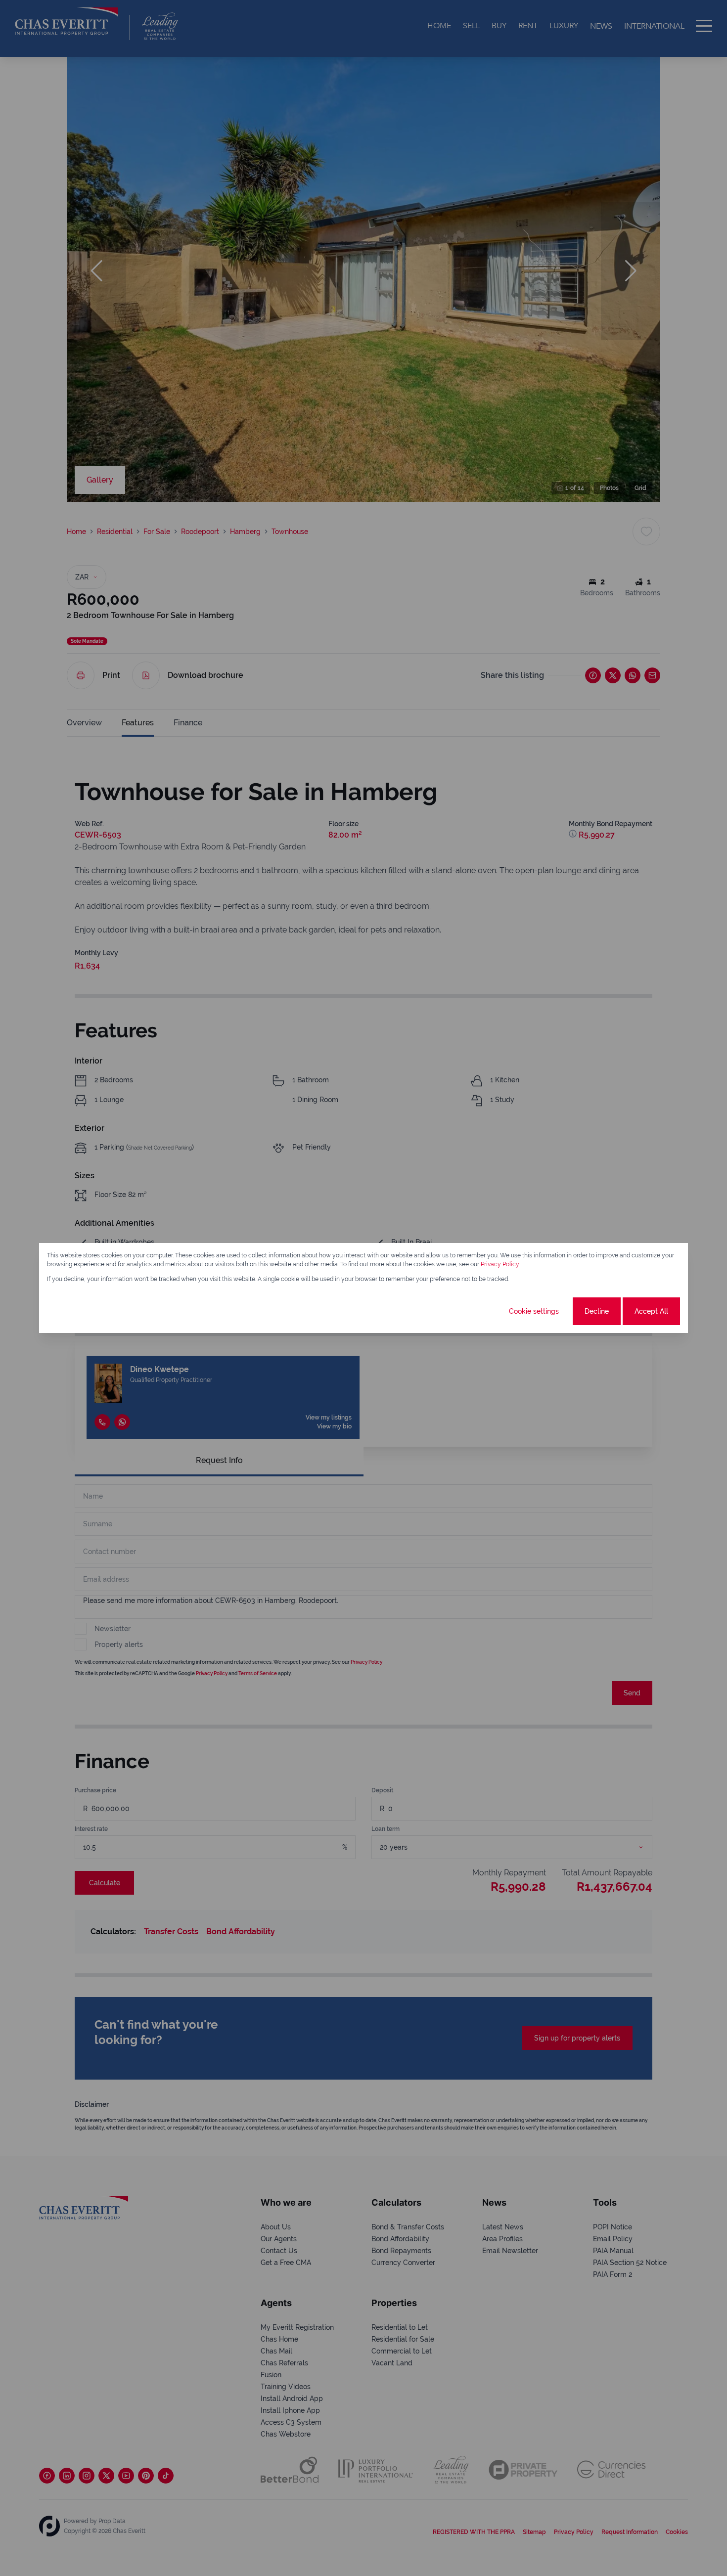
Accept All (651, 1311)
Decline (597, 1311)
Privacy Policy (500, 1264)
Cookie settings (534, 1311)
